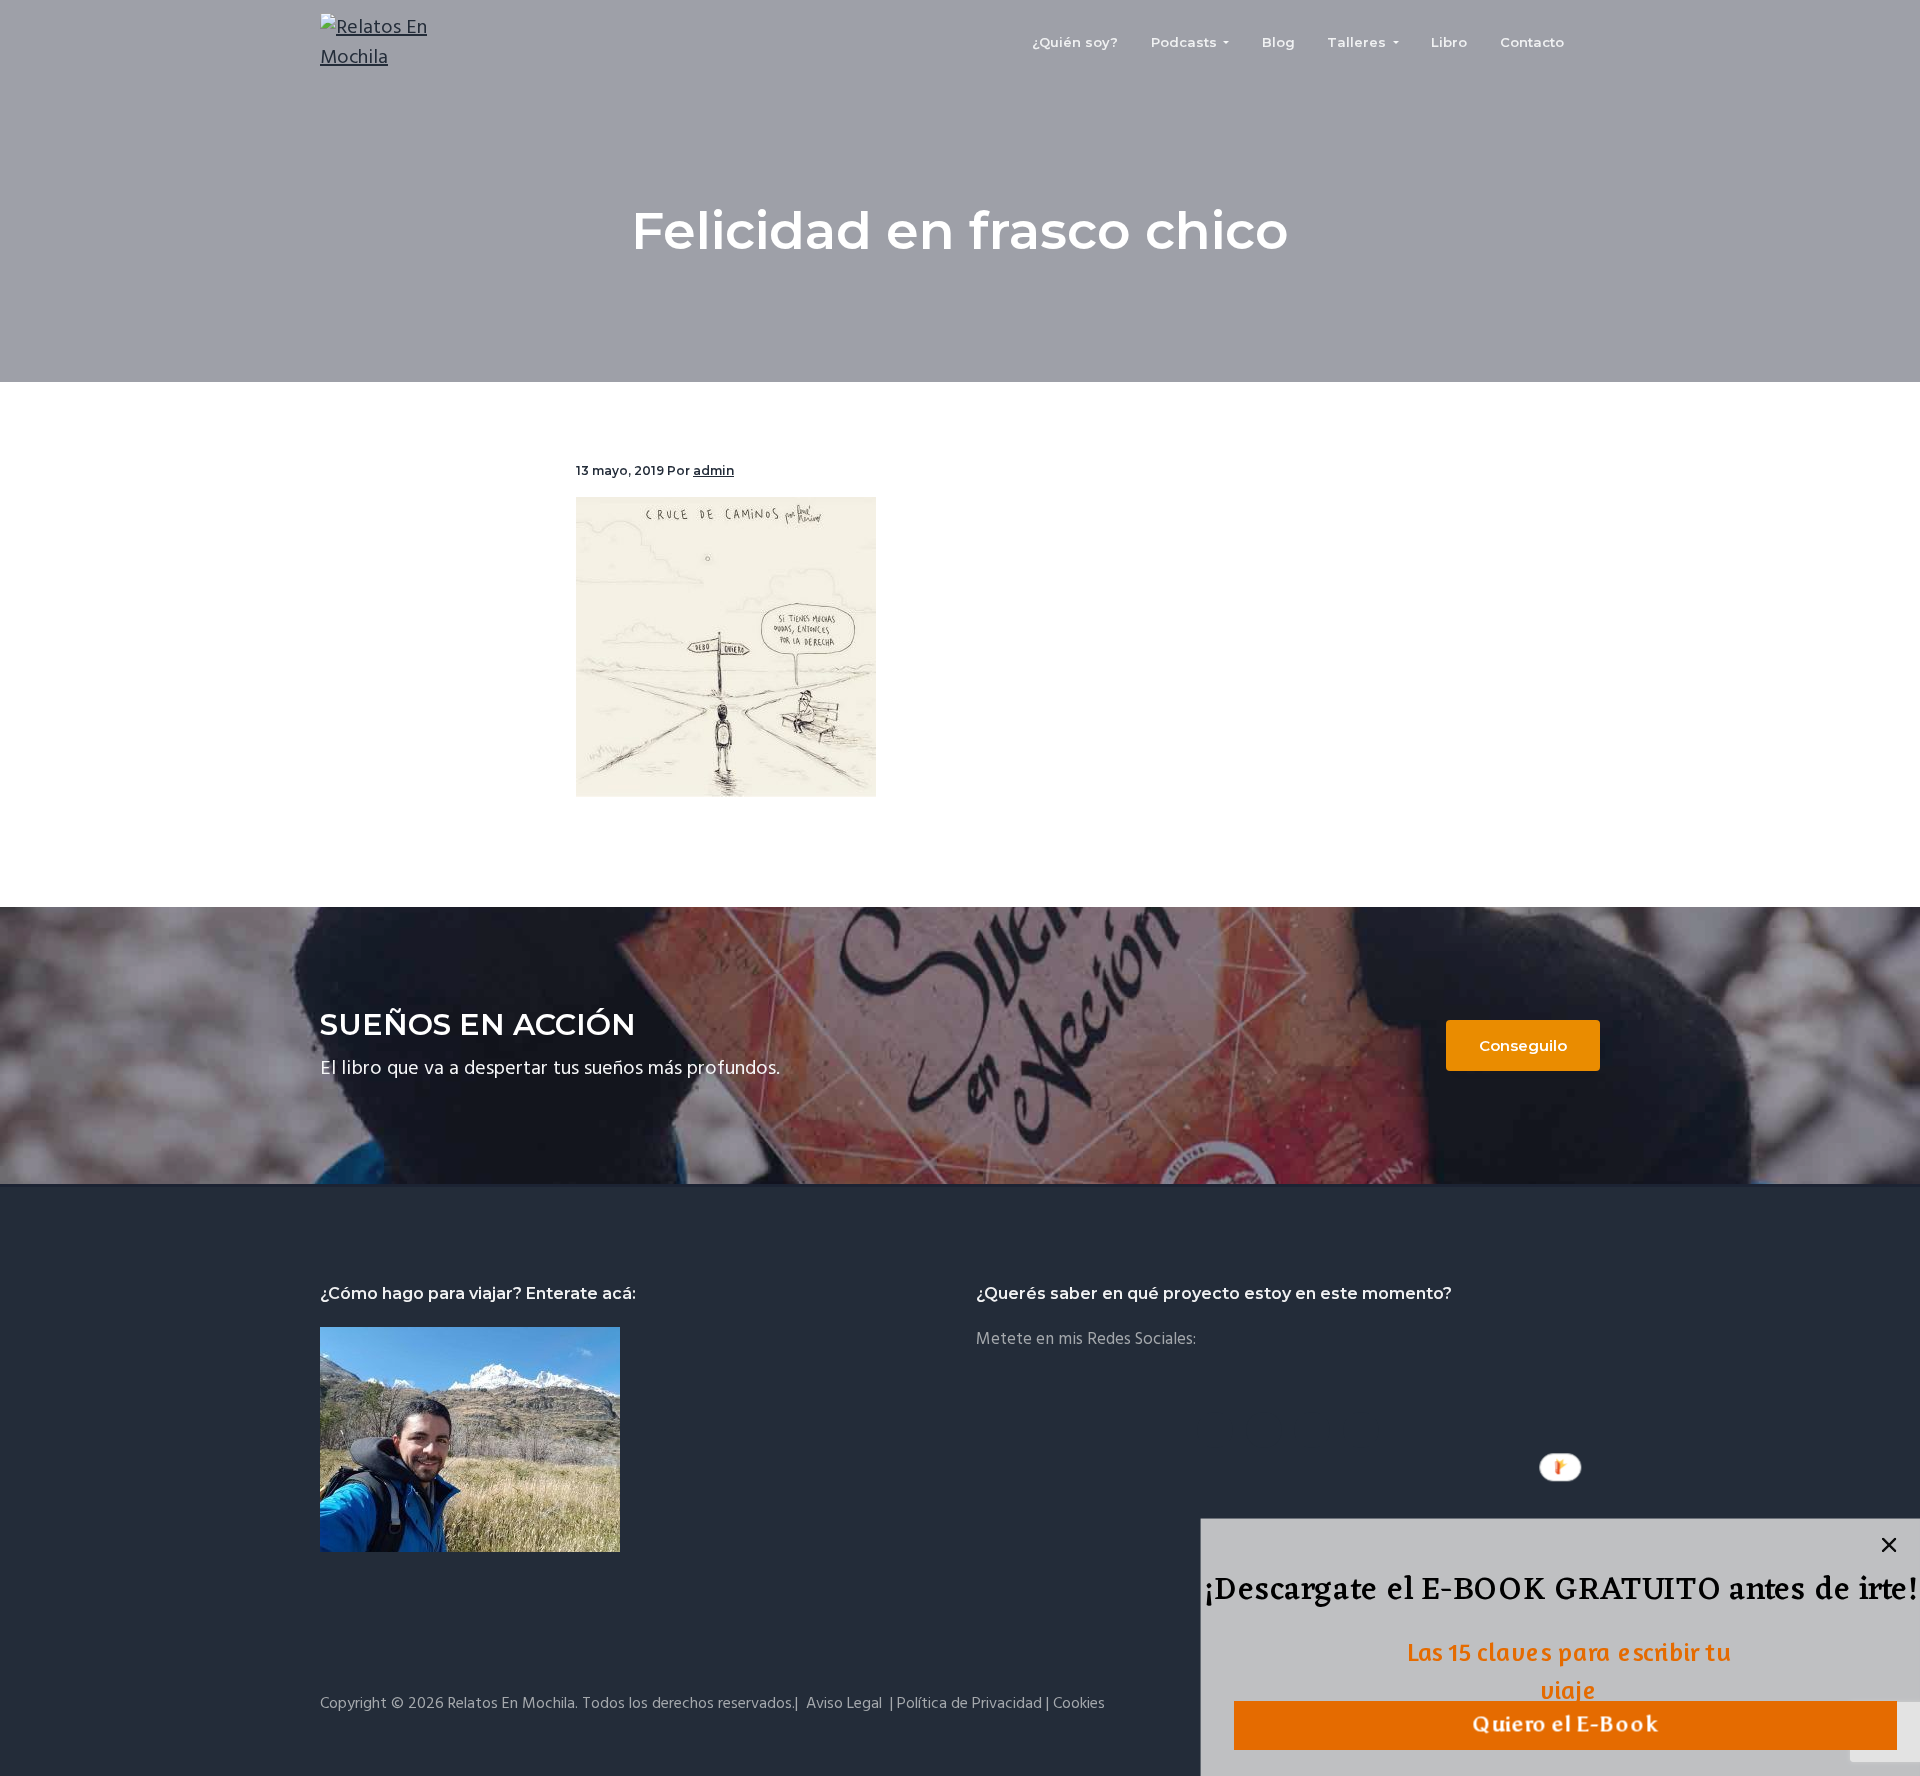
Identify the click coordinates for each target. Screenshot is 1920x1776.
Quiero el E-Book (1565, 1725)
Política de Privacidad (969, 1704)
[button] (1561, 1593)
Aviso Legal (844, 1704)
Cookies (1079, 1704)
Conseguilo (1523, 1045)
